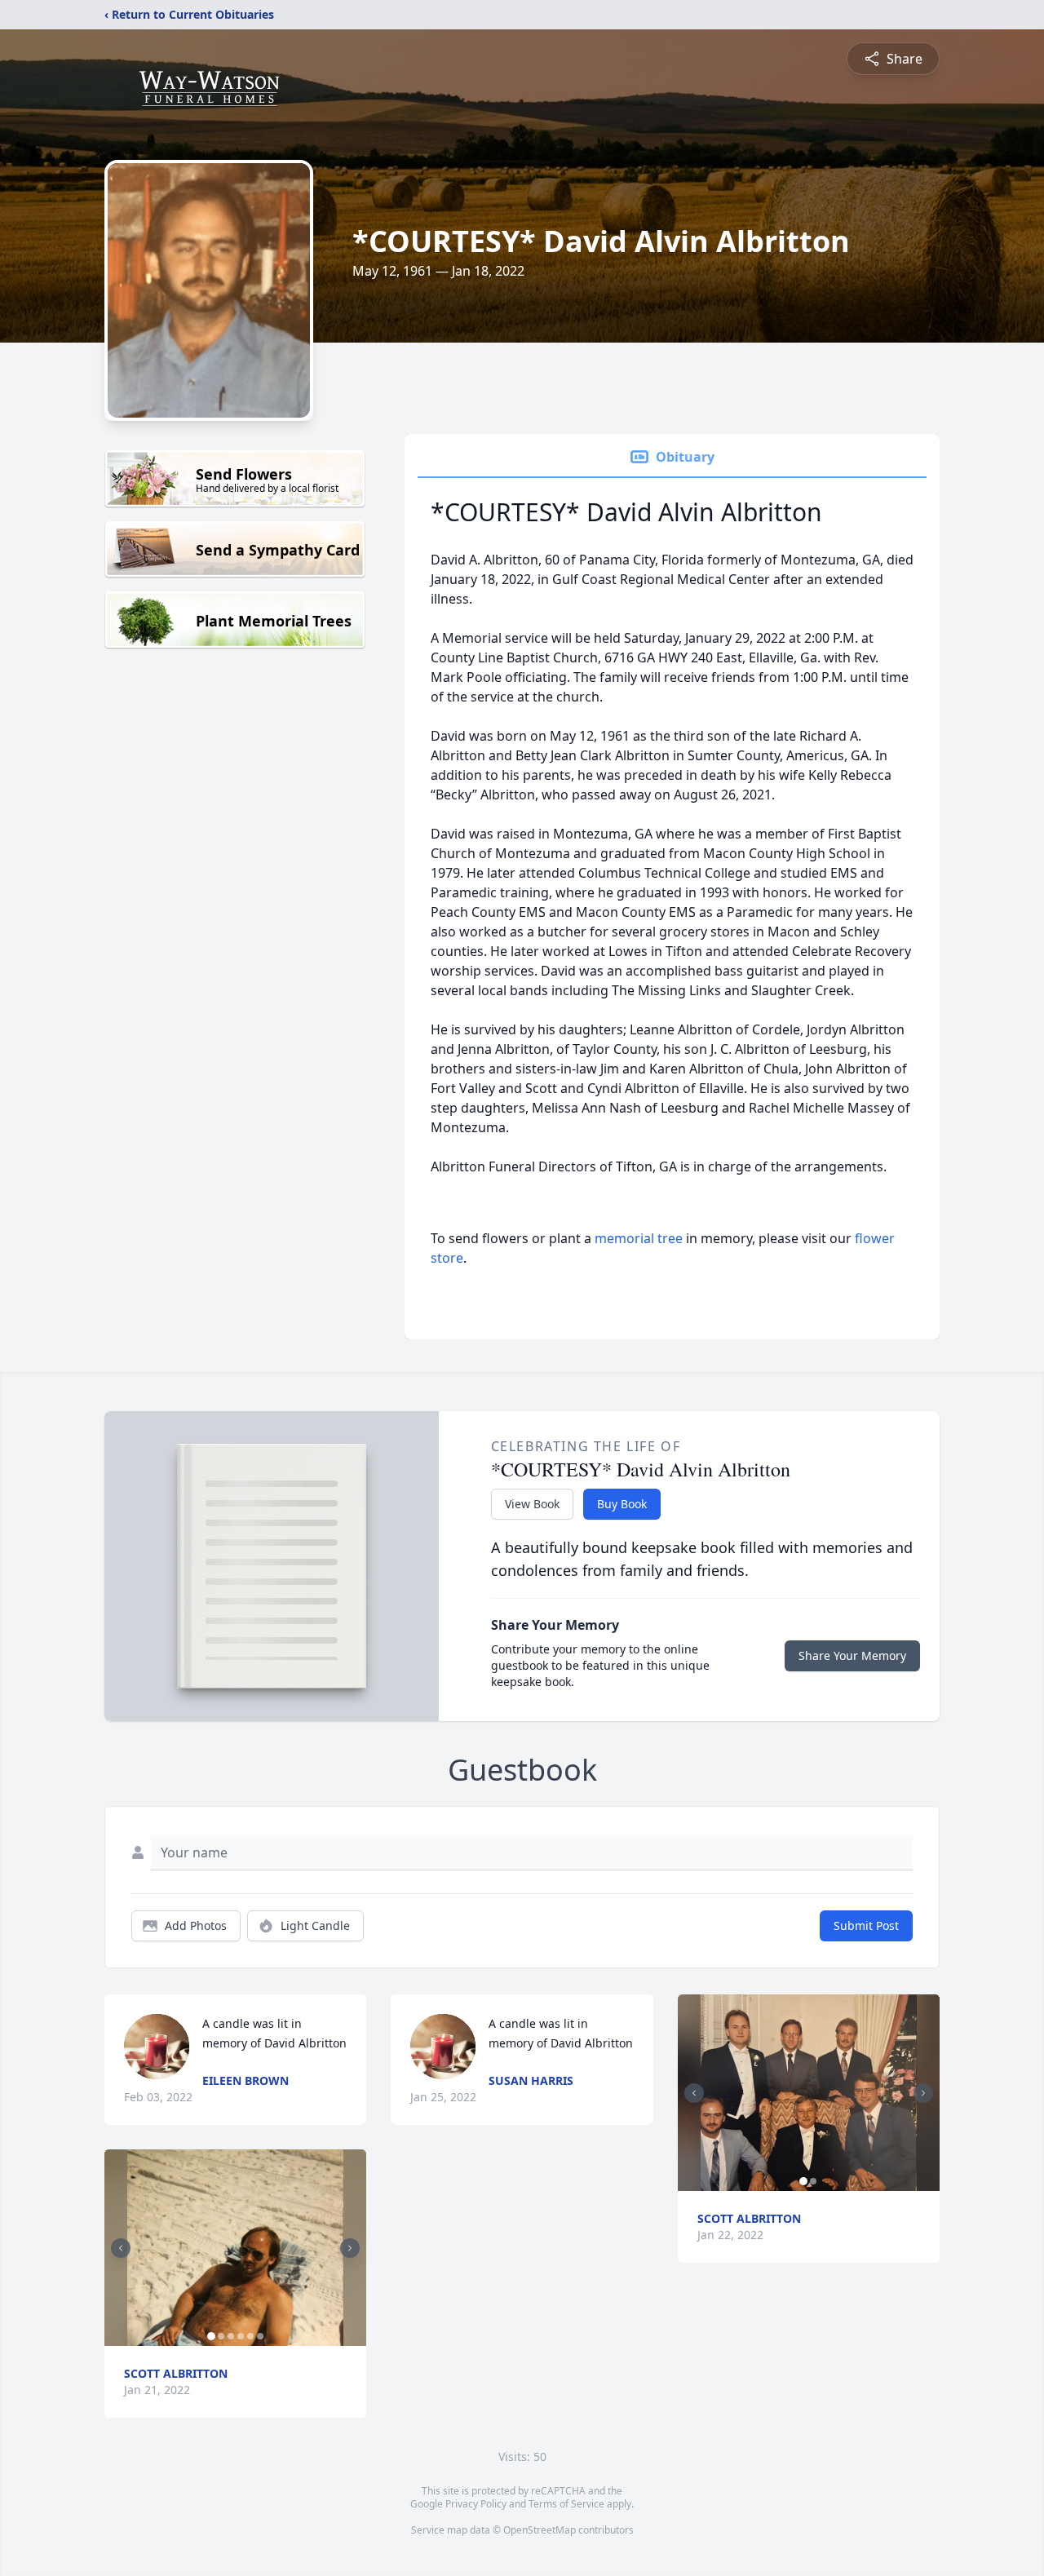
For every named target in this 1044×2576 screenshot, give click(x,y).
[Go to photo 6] (260, 2336)
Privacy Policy (476, 2504)
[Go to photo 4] (241, 2336)
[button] (235, 2248)
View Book (532, 1504)
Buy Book (622, 1504)
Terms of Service (566, 2504)
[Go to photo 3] (231, 2336)
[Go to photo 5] (250, 2336)
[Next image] (350, 2248)
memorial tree (639, 1238)
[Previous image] (121, 2248)
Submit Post (866, 1925)
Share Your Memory (852, 1655)
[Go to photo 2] (221, 2336)
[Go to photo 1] (211, 2336)
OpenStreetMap (540, 2530)
